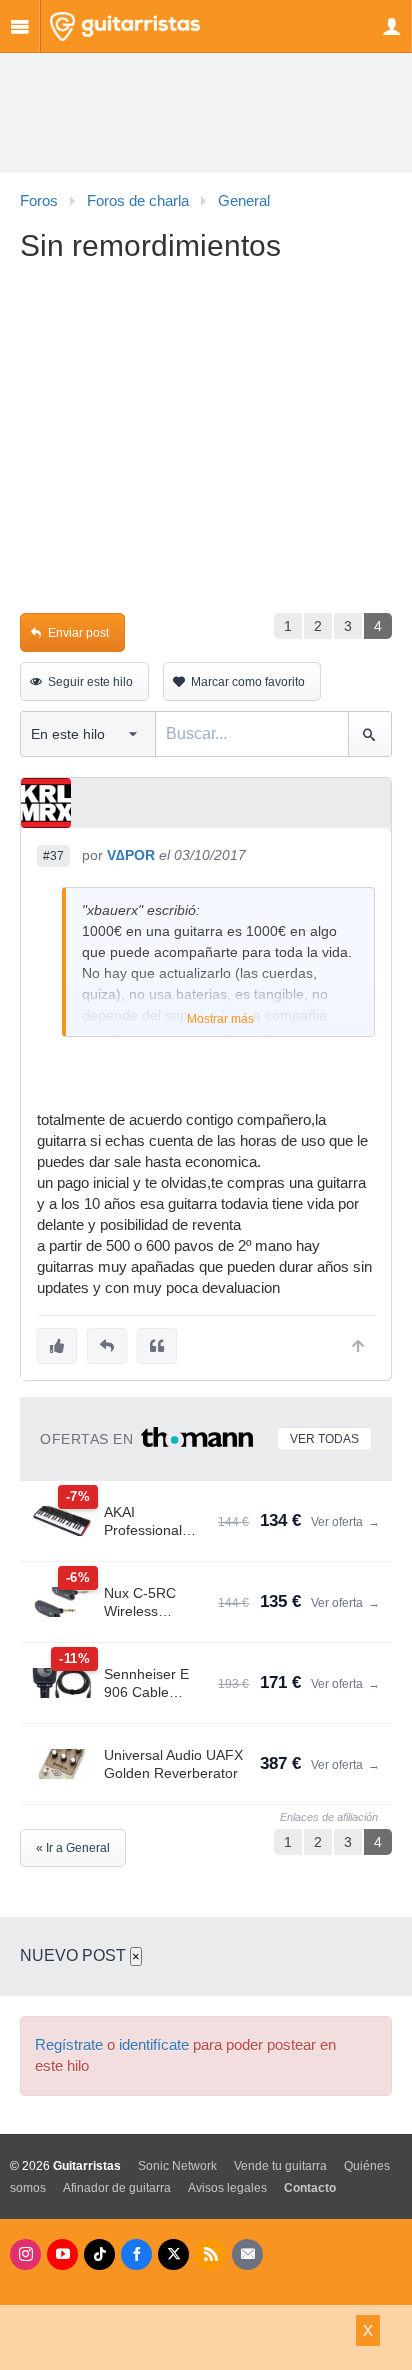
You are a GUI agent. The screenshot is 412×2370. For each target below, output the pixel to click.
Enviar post (78, 633)
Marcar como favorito (248, 682)
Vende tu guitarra (280, 2166)
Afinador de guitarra (117, 2188)
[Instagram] (25, 2254)
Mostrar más (220, 1019)
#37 (53, 856)
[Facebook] (136, 2254)
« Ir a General (73, 1848)
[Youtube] (62, 2254)
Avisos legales (227, 2188)
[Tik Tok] (99, 2254)
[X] (173, 2254)
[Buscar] (369, 734)
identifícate (154, 2045)
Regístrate (69, 2045)
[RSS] (210, 2254)
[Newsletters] (247, 2254)
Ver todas (324, 1439)
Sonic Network (177, 2166)
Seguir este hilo (90, 682)
